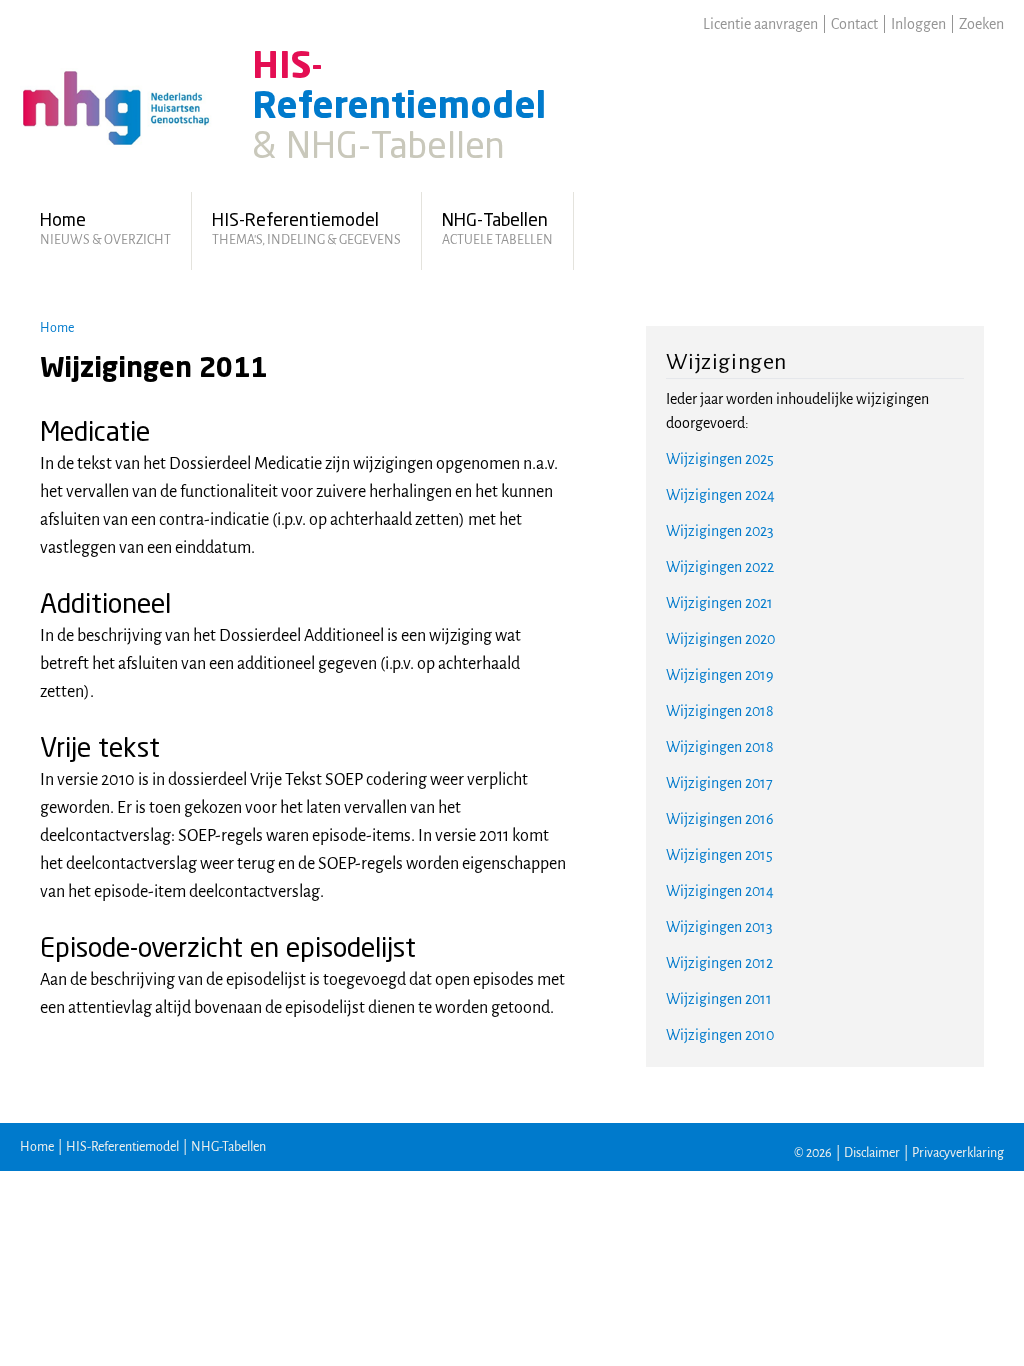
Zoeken (981, 24)
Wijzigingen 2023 (720, 531)
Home (57, 328)
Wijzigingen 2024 (720, 495)
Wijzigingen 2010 (720, 1035)
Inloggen (918, 24)
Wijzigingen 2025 (720, 459)
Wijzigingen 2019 (720, 675)
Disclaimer (872, 1153)
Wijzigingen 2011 (719, 999)
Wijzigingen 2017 (719, 783)
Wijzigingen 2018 (720, 711)
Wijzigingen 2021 (719, 603)
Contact (854, 24)
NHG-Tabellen (228, 1147)
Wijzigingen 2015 (719, 855)
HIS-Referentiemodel (122, 1147)
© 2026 (813, 1153)
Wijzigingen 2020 (720, 639)
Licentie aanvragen (760, 24)
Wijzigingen (726, 362)
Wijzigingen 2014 (720, 891)
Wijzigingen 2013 (719, 927)
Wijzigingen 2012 (719, 963)
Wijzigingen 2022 (720, 567)
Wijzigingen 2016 (720, 819)
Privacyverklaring (958, 1153)
